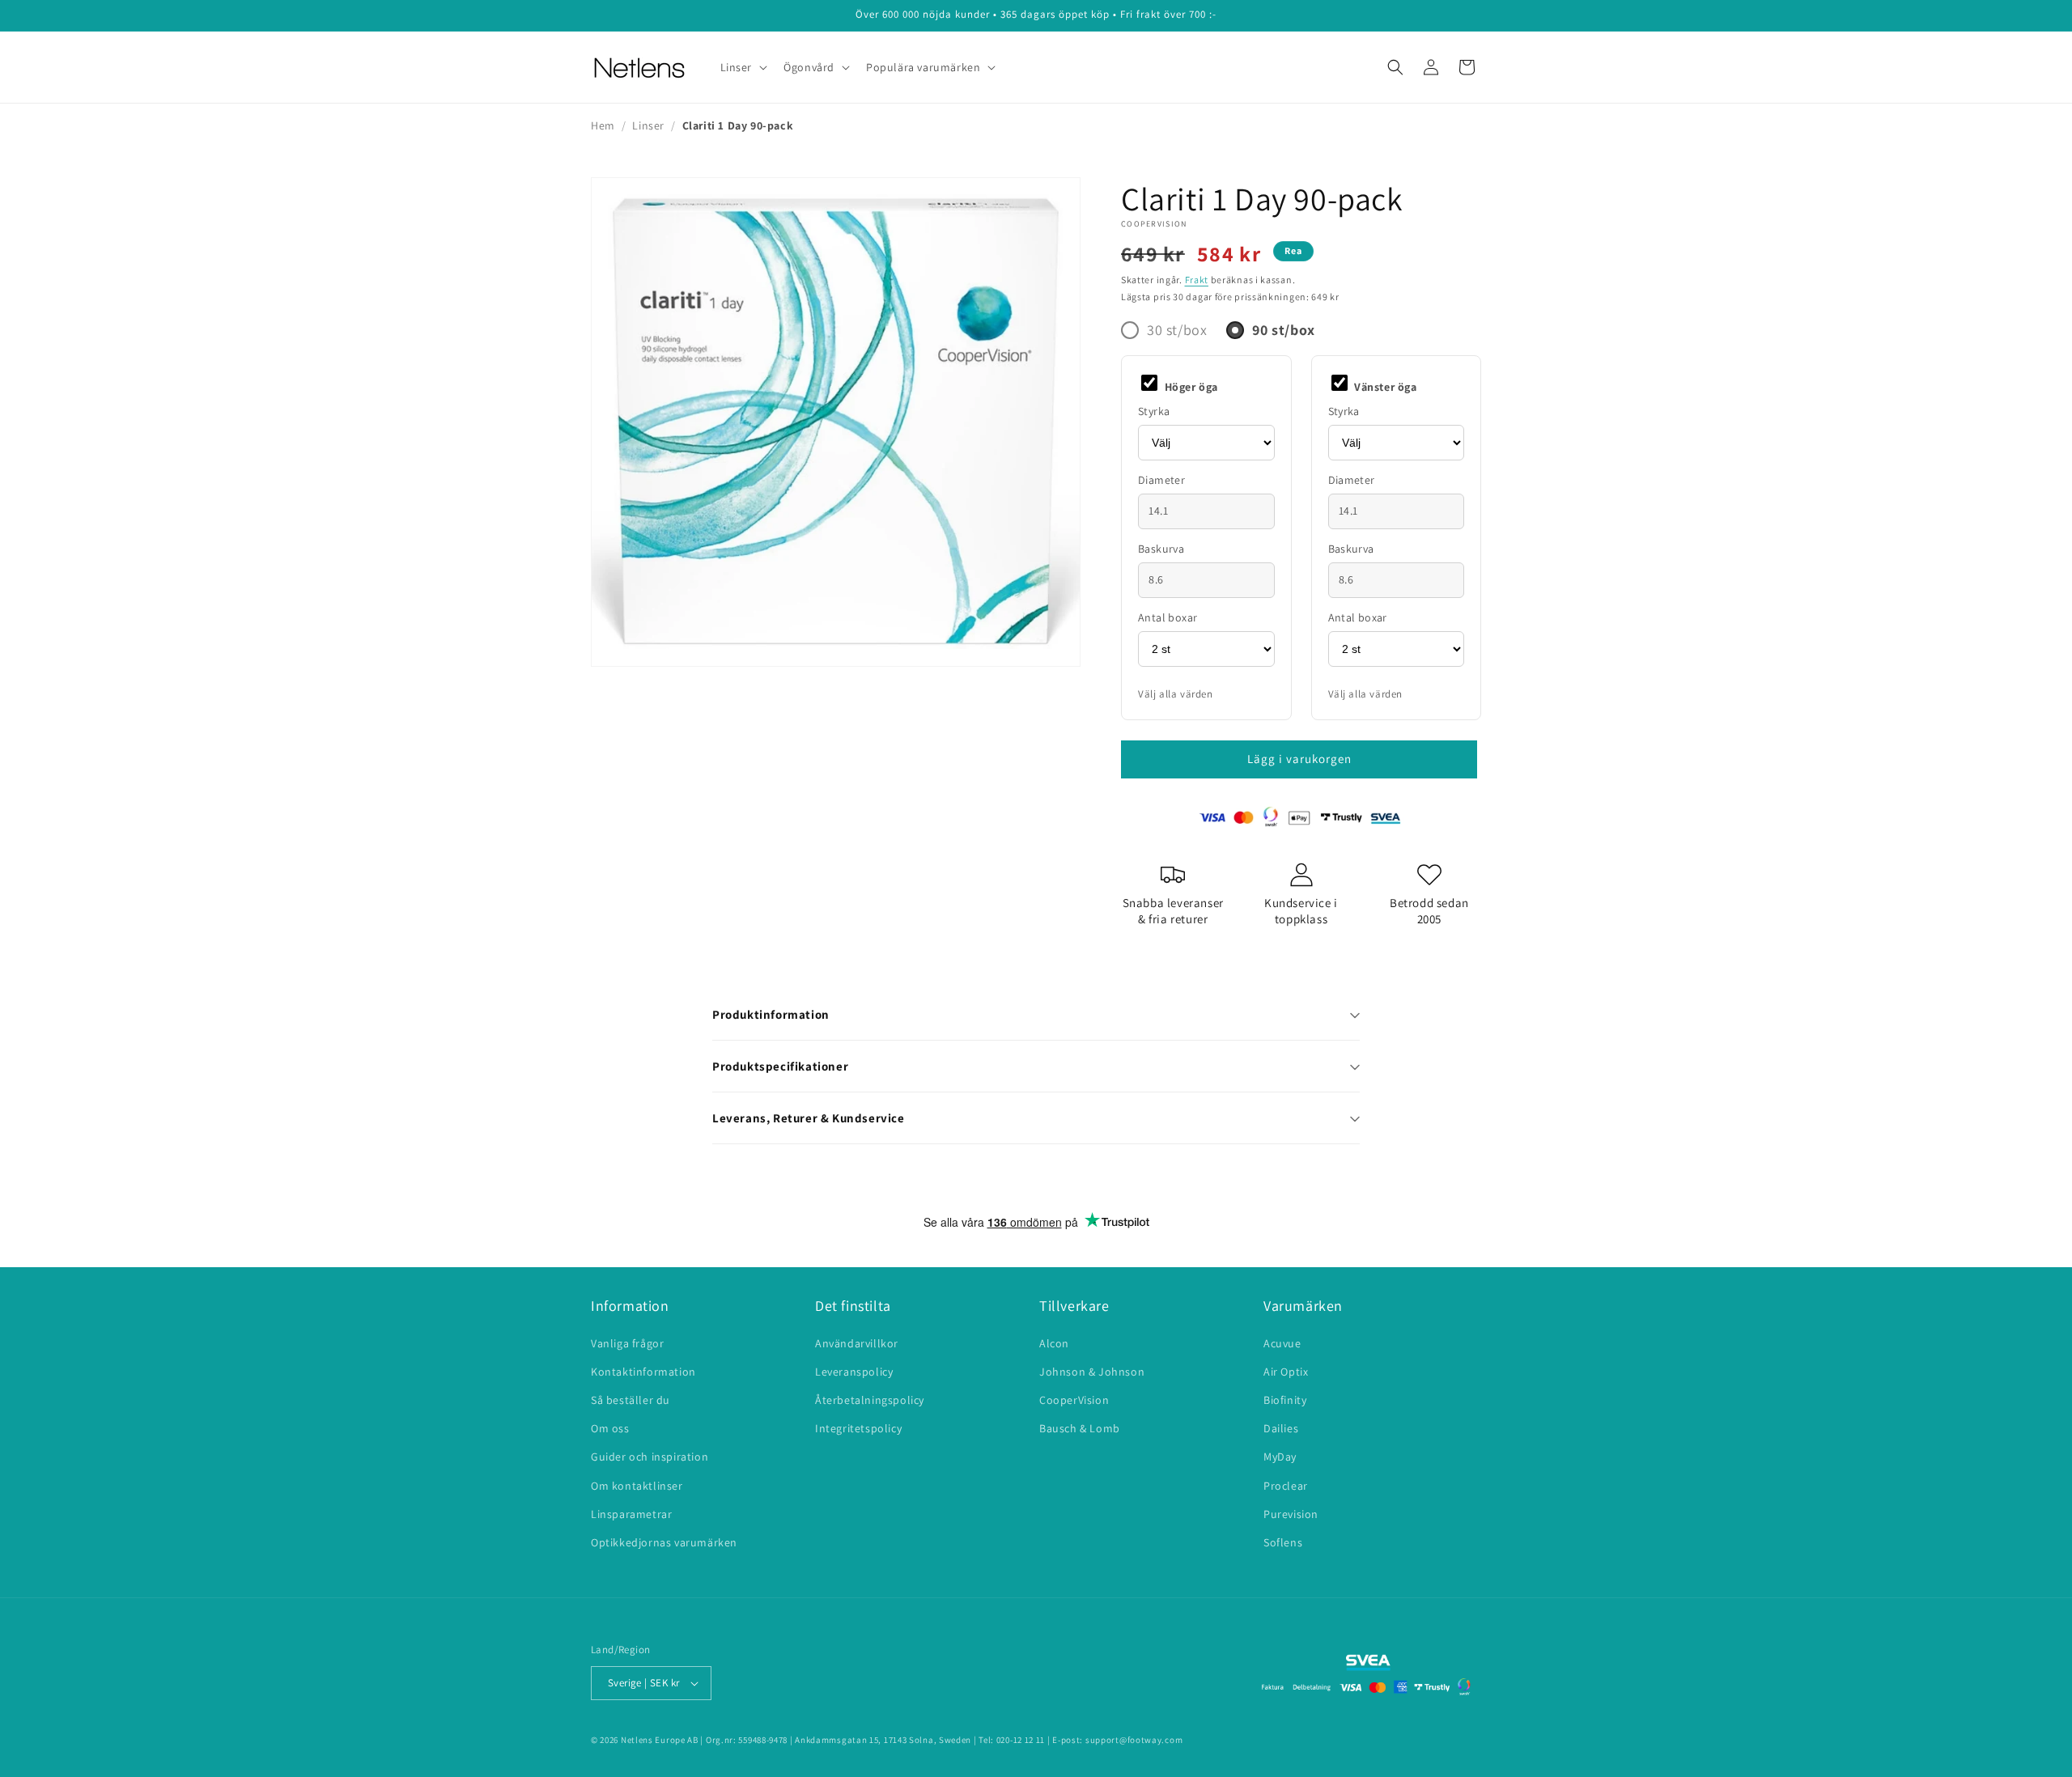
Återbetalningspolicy (870, 1400)
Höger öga (1190, 387)
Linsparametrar (631, 1514)
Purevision (1291, 1514)
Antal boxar (1168, 617)
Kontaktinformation (643, 1372)
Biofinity (1285, 1400)
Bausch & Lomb (1080, 1428)
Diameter (1161, 480)
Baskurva (1161, 549)
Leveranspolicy (854, 1372)
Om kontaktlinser (637, 1486)
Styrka (1154, 411)
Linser (648, 125)
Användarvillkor (857, 1343)
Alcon (1054, 1343)
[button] (743, 67)
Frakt (1197, 280)
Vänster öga (1384, 387)
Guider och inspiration (650, 1457)
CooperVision (1154, 224)
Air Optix (1286, 1372)
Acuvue (1282, 1343)
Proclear (1286, 1486)
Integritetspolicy (858, 1428)
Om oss (610, 1428)
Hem (603, 125)
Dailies (1281, 1428)
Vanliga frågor (627, 1343)
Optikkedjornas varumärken (664, 1542)
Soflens (1283, 1542)
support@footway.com (1134, 1740)
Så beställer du (631, 1400)
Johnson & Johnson (1092, 1372)
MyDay (1280, 1457)
